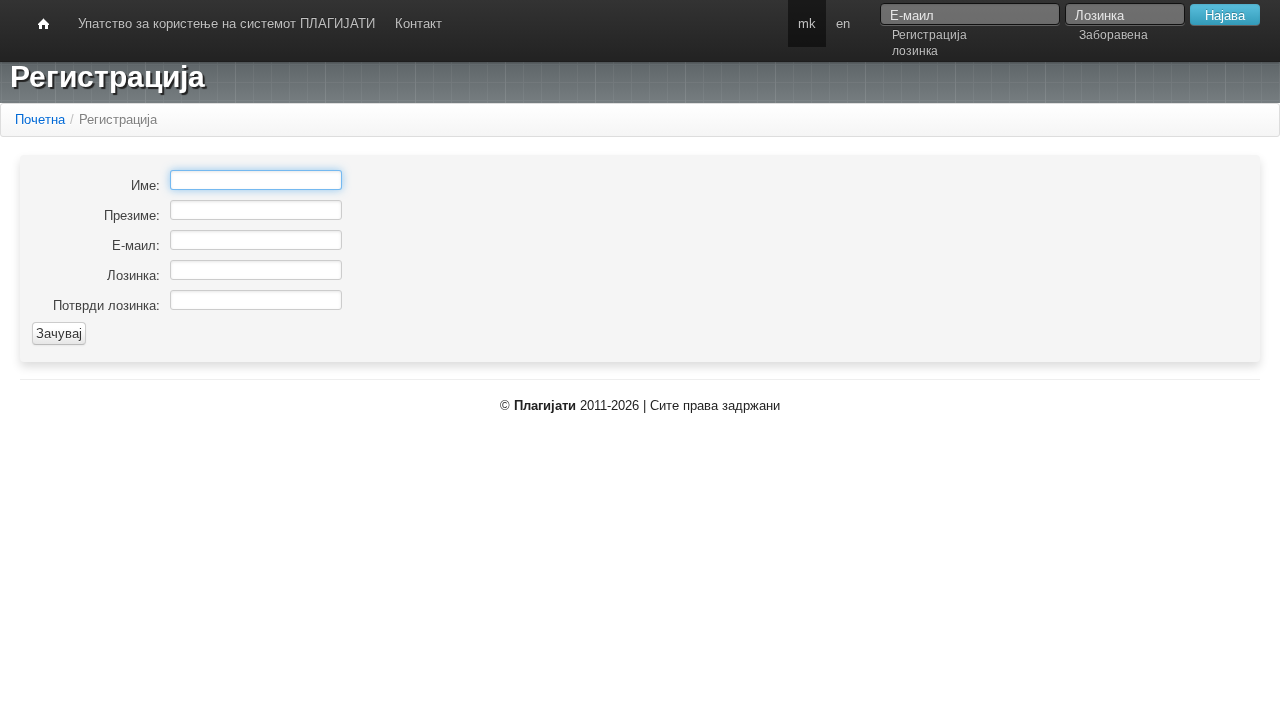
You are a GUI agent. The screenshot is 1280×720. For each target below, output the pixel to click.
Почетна (40, 119)
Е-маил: (136, 244)
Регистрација (929, 35)
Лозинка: (133, 274)
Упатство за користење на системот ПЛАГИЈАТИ (226, 23)
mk (807, 23)
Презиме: (132, 214)
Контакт (418, 23)
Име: (145, 184)
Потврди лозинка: (106, 304)
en (843, 23)
